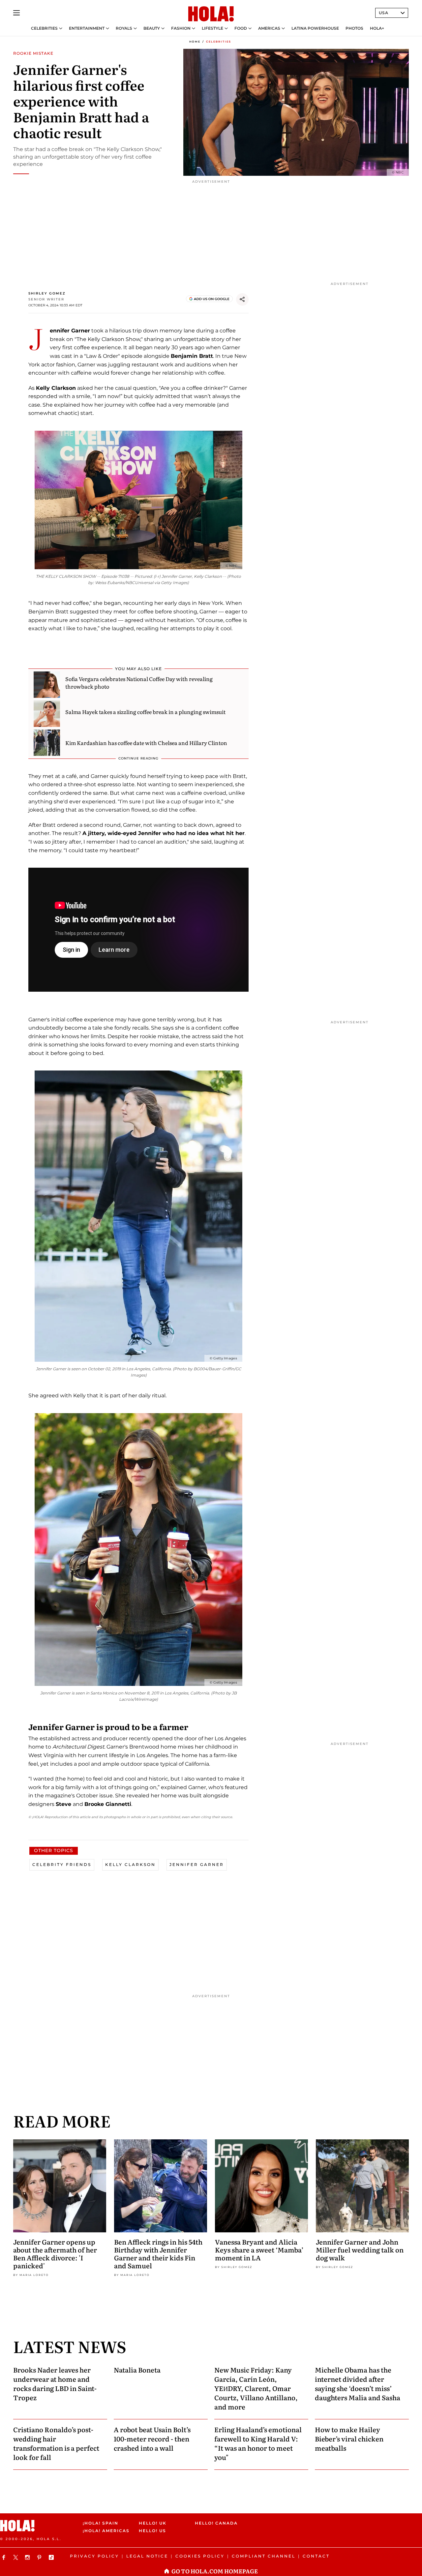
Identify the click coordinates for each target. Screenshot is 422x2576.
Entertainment (87, 28)
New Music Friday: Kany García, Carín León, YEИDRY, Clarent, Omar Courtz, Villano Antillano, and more (256, 2388)
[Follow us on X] (16, 2557)
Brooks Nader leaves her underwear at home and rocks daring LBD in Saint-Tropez (55, 2383)
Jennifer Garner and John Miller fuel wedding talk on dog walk (360, 2250)
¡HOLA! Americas (105, 2531)
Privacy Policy (94, 2556)
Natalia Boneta (137, 2370)
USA (384, 13)
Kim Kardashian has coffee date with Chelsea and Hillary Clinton (146, 743)
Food (241, 28)
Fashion (181, 28)
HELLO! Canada (216, 2523)
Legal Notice (147, 2556)
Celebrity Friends (62, 1864)
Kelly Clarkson (130, 1864)
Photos (354, 28)
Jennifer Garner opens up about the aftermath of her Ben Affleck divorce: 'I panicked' (55, 2253)
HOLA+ (377, 28)
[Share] (242, 299)
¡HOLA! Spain (101, 2523)
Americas (269, 28)
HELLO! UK (153, 2523)
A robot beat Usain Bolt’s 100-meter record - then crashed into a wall (152, 2438)
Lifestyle (212, 28)
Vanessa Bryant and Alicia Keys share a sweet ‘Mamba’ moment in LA (259, 2250)
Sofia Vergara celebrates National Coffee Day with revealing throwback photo (139, 682)
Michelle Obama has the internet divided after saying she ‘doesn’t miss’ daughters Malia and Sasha (358, 2383)
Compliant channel (264, 2556)
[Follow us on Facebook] (5, 2557)
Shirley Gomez (47, 293)
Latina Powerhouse (315, 28)
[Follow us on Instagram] (28, 2557)
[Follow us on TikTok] (52, 2557)
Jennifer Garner (197, 1864)
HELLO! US (152, 2531)
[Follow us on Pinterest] (40, 2557)
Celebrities (44, 28)
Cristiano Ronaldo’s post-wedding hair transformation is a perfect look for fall (56, 2443)
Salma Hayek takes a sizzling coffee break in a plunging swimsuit (145, 712)
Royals (124, 28)
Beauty (152, 28)
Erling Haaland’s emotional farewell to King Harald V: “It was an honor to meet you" (258, 2443)
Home (195, 42)
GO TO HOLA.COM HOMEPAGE (215, 2571)
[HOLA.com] (211, 14)
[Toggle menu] (16, 13)
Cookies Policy (200, 2556)
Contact (316, 2556)
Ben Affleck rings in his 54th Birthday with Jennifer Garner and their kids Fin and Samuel (158, 2253)
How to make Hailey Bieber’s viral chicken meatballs (349, 2438)
